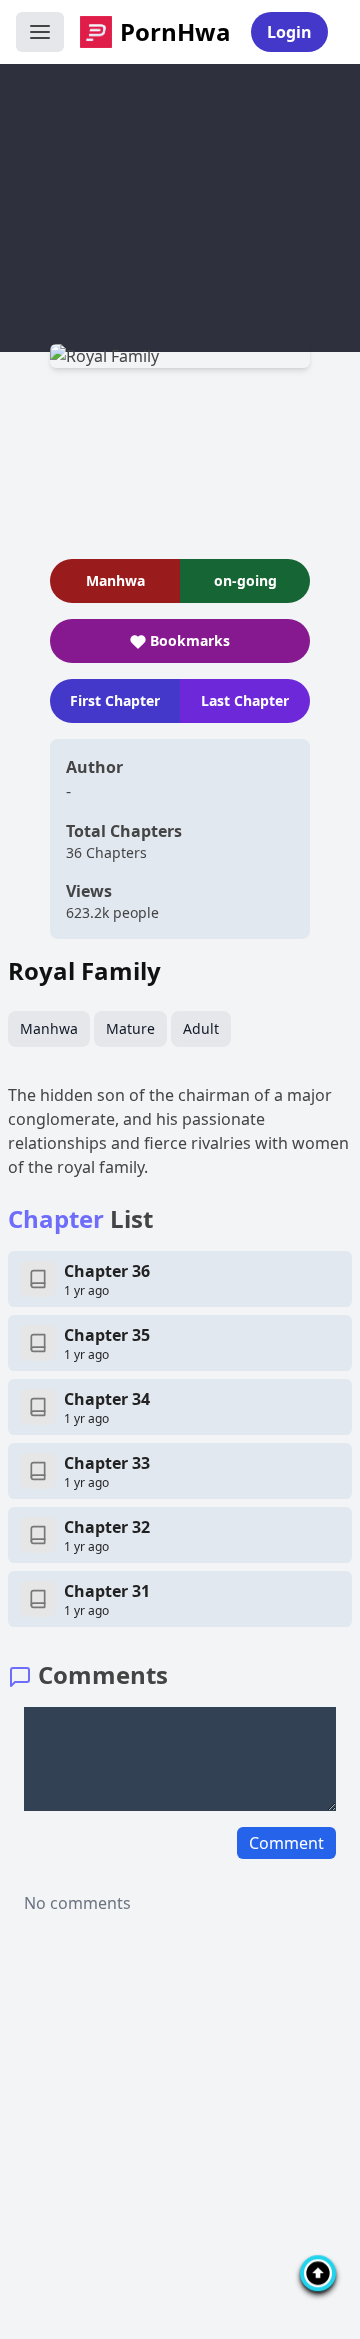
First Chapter (115, 700)
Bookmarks (190, 640)
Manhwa (49, 1028)
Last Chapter (245, 700)
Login (289, 32)
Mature (130, 1028)
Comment (286, 1843)
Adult (201, 1028)
